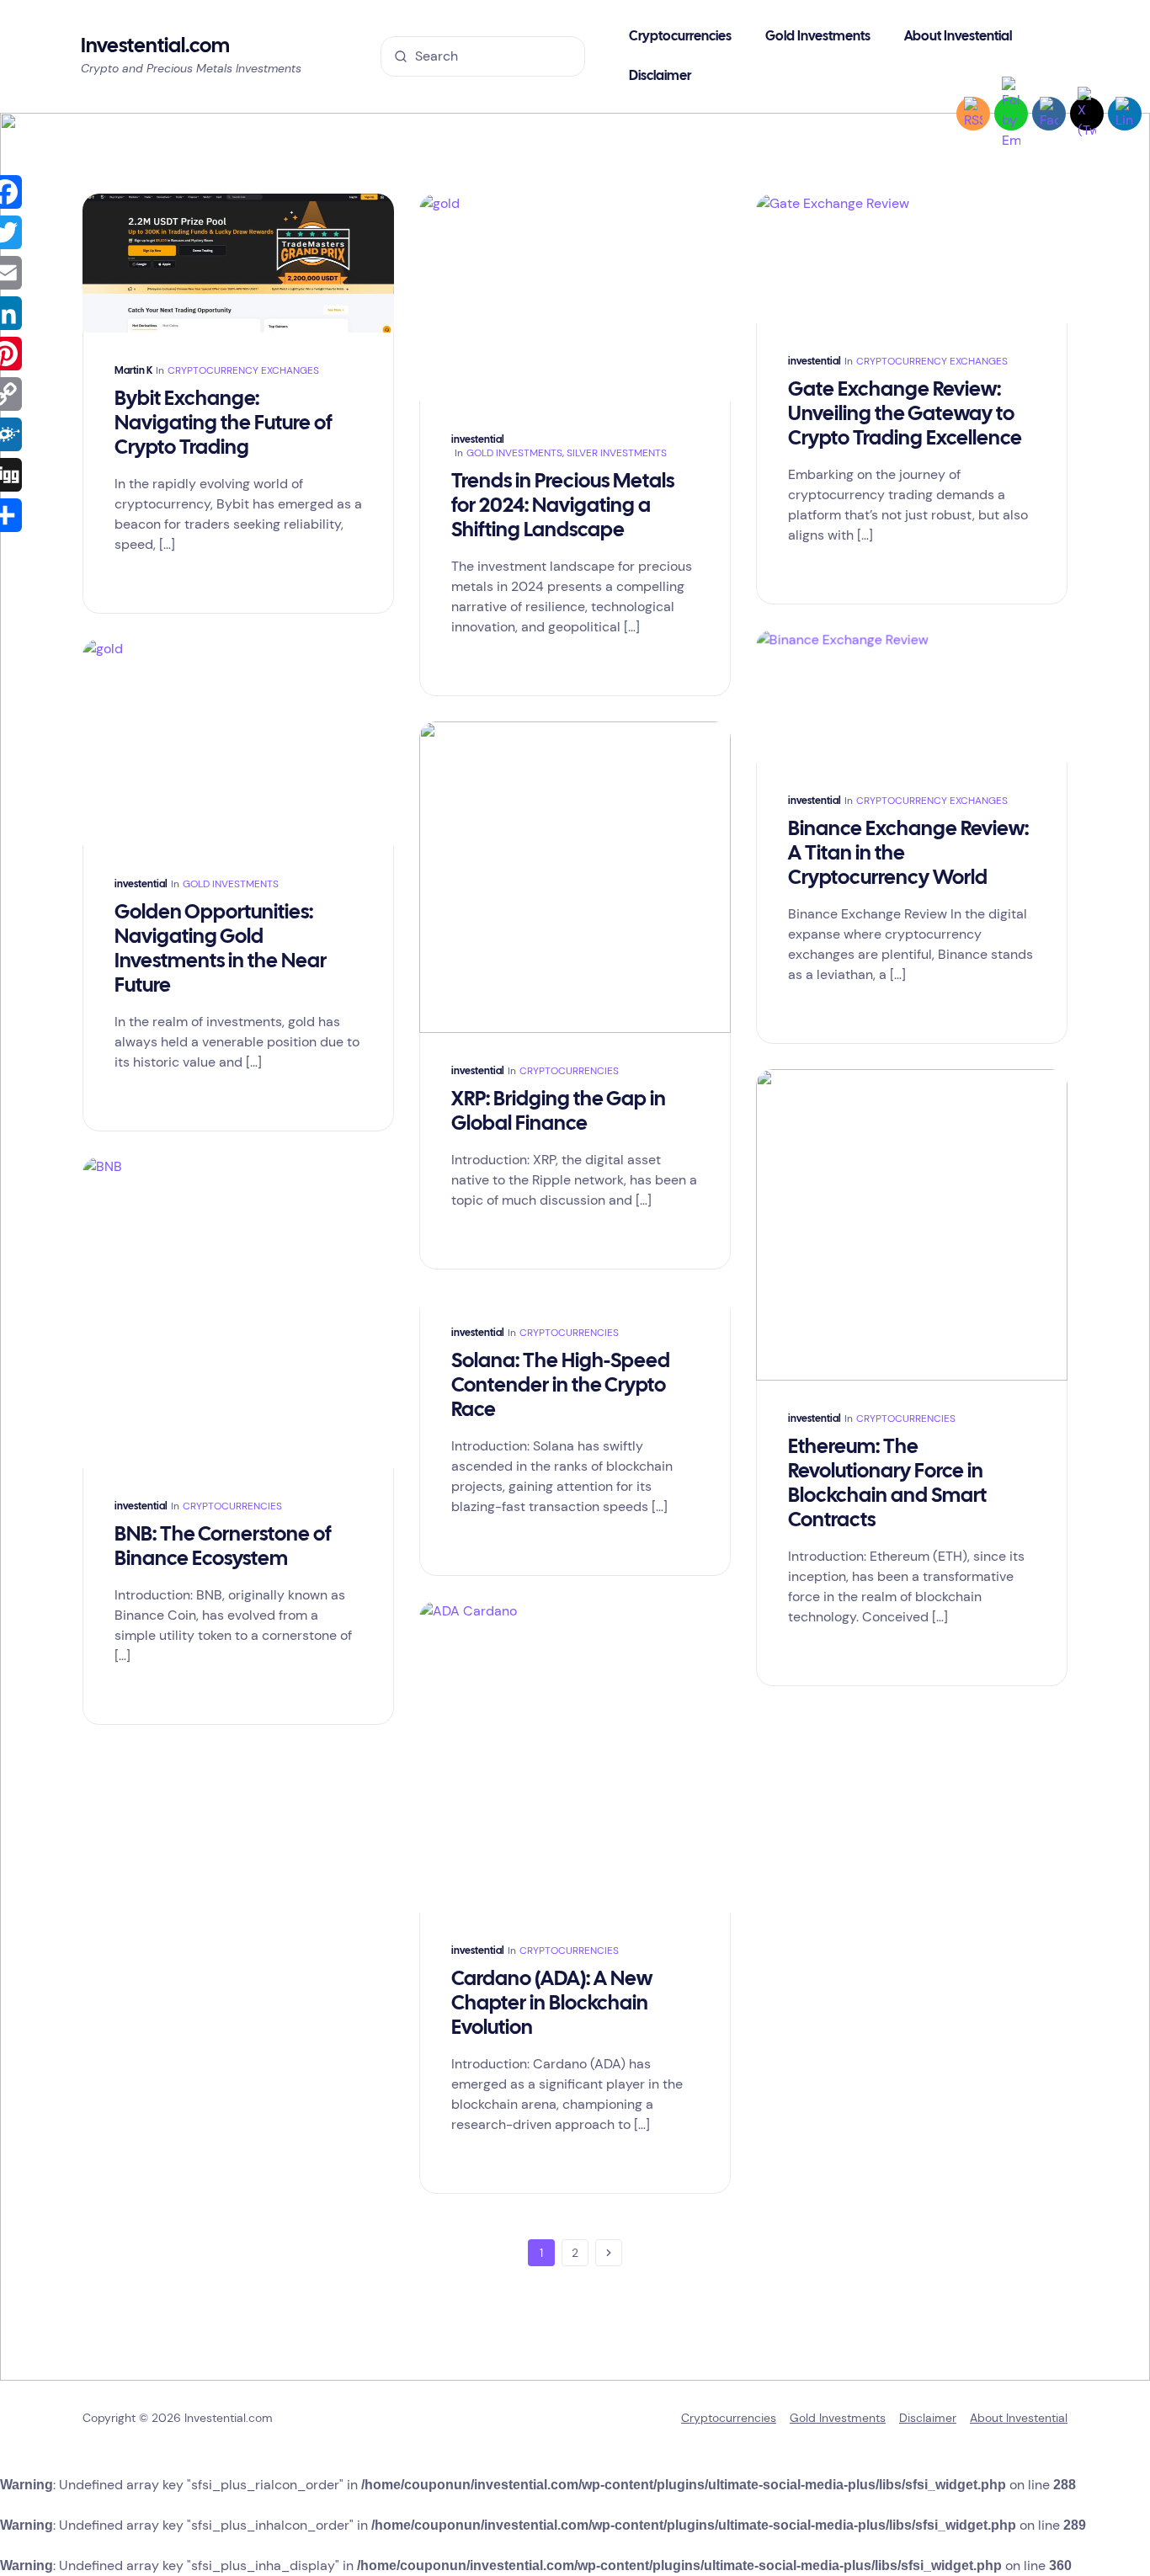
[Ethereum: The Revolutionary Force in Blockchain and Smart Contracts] (912, 1225)
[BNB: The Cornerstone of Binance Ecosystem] (238, 1312)
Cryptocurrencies (569, 1071)
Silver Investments (617, 453)
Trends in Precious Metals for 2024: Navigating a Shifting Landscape (563, 506)
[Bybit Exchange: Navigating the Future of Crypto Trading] (238, 263)
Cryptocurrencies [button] (680, 37)
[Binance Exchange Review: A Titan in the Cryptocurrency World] (912, 696)
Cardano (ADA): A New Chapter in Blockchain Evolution (552, 2004)
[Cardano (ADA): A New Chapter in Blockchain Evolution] (575, 1757)
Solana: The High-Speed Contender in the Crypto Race (561, 1386)
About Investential (1019, 2418)
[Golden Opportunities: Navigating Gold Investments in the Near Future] (238, 743)
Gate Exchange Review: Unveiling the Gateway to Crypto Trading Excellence (905, 415)
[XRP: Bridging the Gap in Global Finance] (575, 877)
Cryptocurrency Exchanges (243, 370)
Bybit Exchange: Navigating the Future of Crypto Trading (224, 424)
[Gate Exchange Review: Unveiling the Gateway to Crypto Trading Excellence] (912, 258)
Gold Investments (818, 37)
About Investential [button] (958, 37)
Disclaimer (660, 76)
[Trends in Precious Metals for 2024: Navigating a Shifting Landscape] (575, 298)
